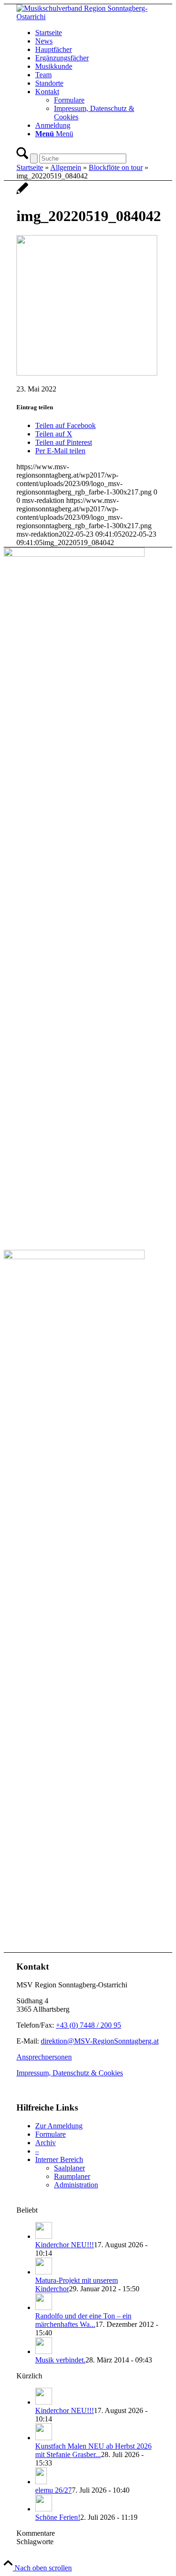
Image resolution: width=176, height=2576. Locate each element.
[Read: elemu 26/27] (41, 2482)
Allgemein (66, 167)
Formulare (50, 2134)
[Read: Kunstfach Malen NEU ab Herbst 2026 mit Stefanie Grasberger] (44, 2438)
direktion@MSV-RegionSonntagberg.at (100, 2041)
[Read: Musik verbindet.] (44, 2351)
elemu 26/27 (54, 2490)
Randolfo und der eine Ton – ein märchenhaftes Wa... (83, 2320)
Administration (76, 2185)
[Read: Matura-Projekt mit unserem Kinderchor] (44, 2272)
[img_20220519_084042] (22, 193)
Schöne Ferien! (58, 2517)
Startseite (30, 167)
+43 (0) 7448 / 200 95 (88, 2025)
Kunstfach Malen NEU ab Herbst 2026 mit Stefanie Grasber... (93, 2450)
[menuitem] (97, 33)
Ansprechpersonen (44, 2057)
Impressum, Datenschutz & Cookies (70, 2073)
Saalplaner (69, 2168)
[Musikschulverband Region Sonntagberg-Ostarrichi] (88, 17)
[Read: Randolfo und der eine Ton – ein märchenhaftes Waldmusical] (44, 2307)
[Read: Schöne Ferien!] (44, 2509)
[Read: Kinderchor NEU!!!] (44, 2236)
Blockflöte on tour (116, 167)
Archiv (46, 2143)
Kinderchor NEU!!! (65, 2245)
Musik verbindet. (60, 2360)
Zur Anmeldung (59, 2126)
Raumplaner (72, 2176)
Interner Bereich (59, 2159)
